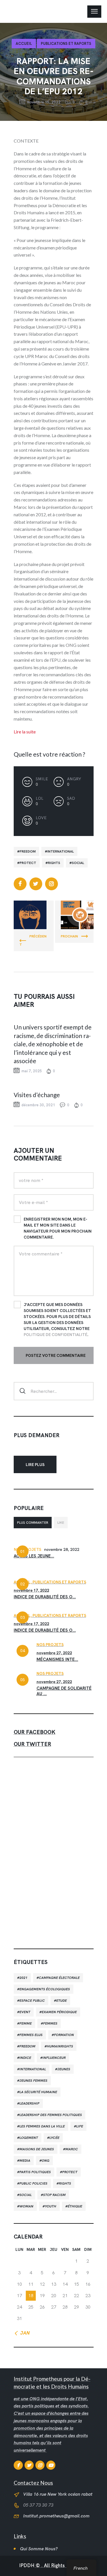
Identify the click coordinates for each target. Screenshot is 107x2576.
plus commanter (33, 1523)
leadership (29, 2103)
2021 (23, 1978)
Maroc (72, 2149)
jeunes (64, 2069)
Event (25, 2012)
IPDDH (27, 2566)
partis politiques (35, 2172)
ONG (46, 2161)
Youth (51, 2206)
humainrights (60, 2046)
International (61, 851)
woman (26, 2206)
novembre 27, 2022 (54, 1653)
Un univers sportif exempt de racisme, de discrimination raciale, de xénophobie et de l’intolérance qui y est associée (53, 1044)
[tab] (33, 1523)
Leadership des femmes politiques (51, 2115)
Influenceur (54, 2058)
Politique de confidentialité (55, 1335)
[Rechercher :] (54, 1391)
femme (26, 2023)
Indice (25, 2058)
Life (80, 2126)
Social (78, 863)
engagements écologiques (45, 1989)
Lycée (54, 2138)
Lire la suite (25, 732)
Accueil (24, 44)
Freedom (28, 851)
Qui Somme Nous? (39, 2549)
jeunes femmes (33, 2081)
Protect (28, 863)
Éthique (75, 2206)
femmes (50, 2023)
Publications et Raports (66, 44)
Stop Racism (54, 2195)
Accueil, (23, 1582)
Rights (54, 863)
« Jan (23, 2333)
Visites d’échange (37, 1095)
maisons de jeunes (37, 2149)
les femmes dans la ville (42, 2126)
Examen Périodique (59, 2012)
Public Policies (33, 2183)
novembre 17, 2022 (31, 1590)
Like (61, 1523)
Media (25, 2161)
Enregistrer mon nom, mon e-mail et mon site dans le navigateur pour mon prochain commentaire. (58, 1228)
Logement (29, 2138)
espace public (32, 2001)
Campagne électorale (59, 1978)
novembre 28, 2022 (62, 1549)
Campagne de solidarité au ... (64, 1691)
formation (64, 2035)
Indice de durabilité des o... (45, 1597)
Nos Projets (28, 1549)
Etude (61, 2001)
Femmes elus (31, 2035)
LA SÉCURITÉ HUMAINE (38, 2092)
